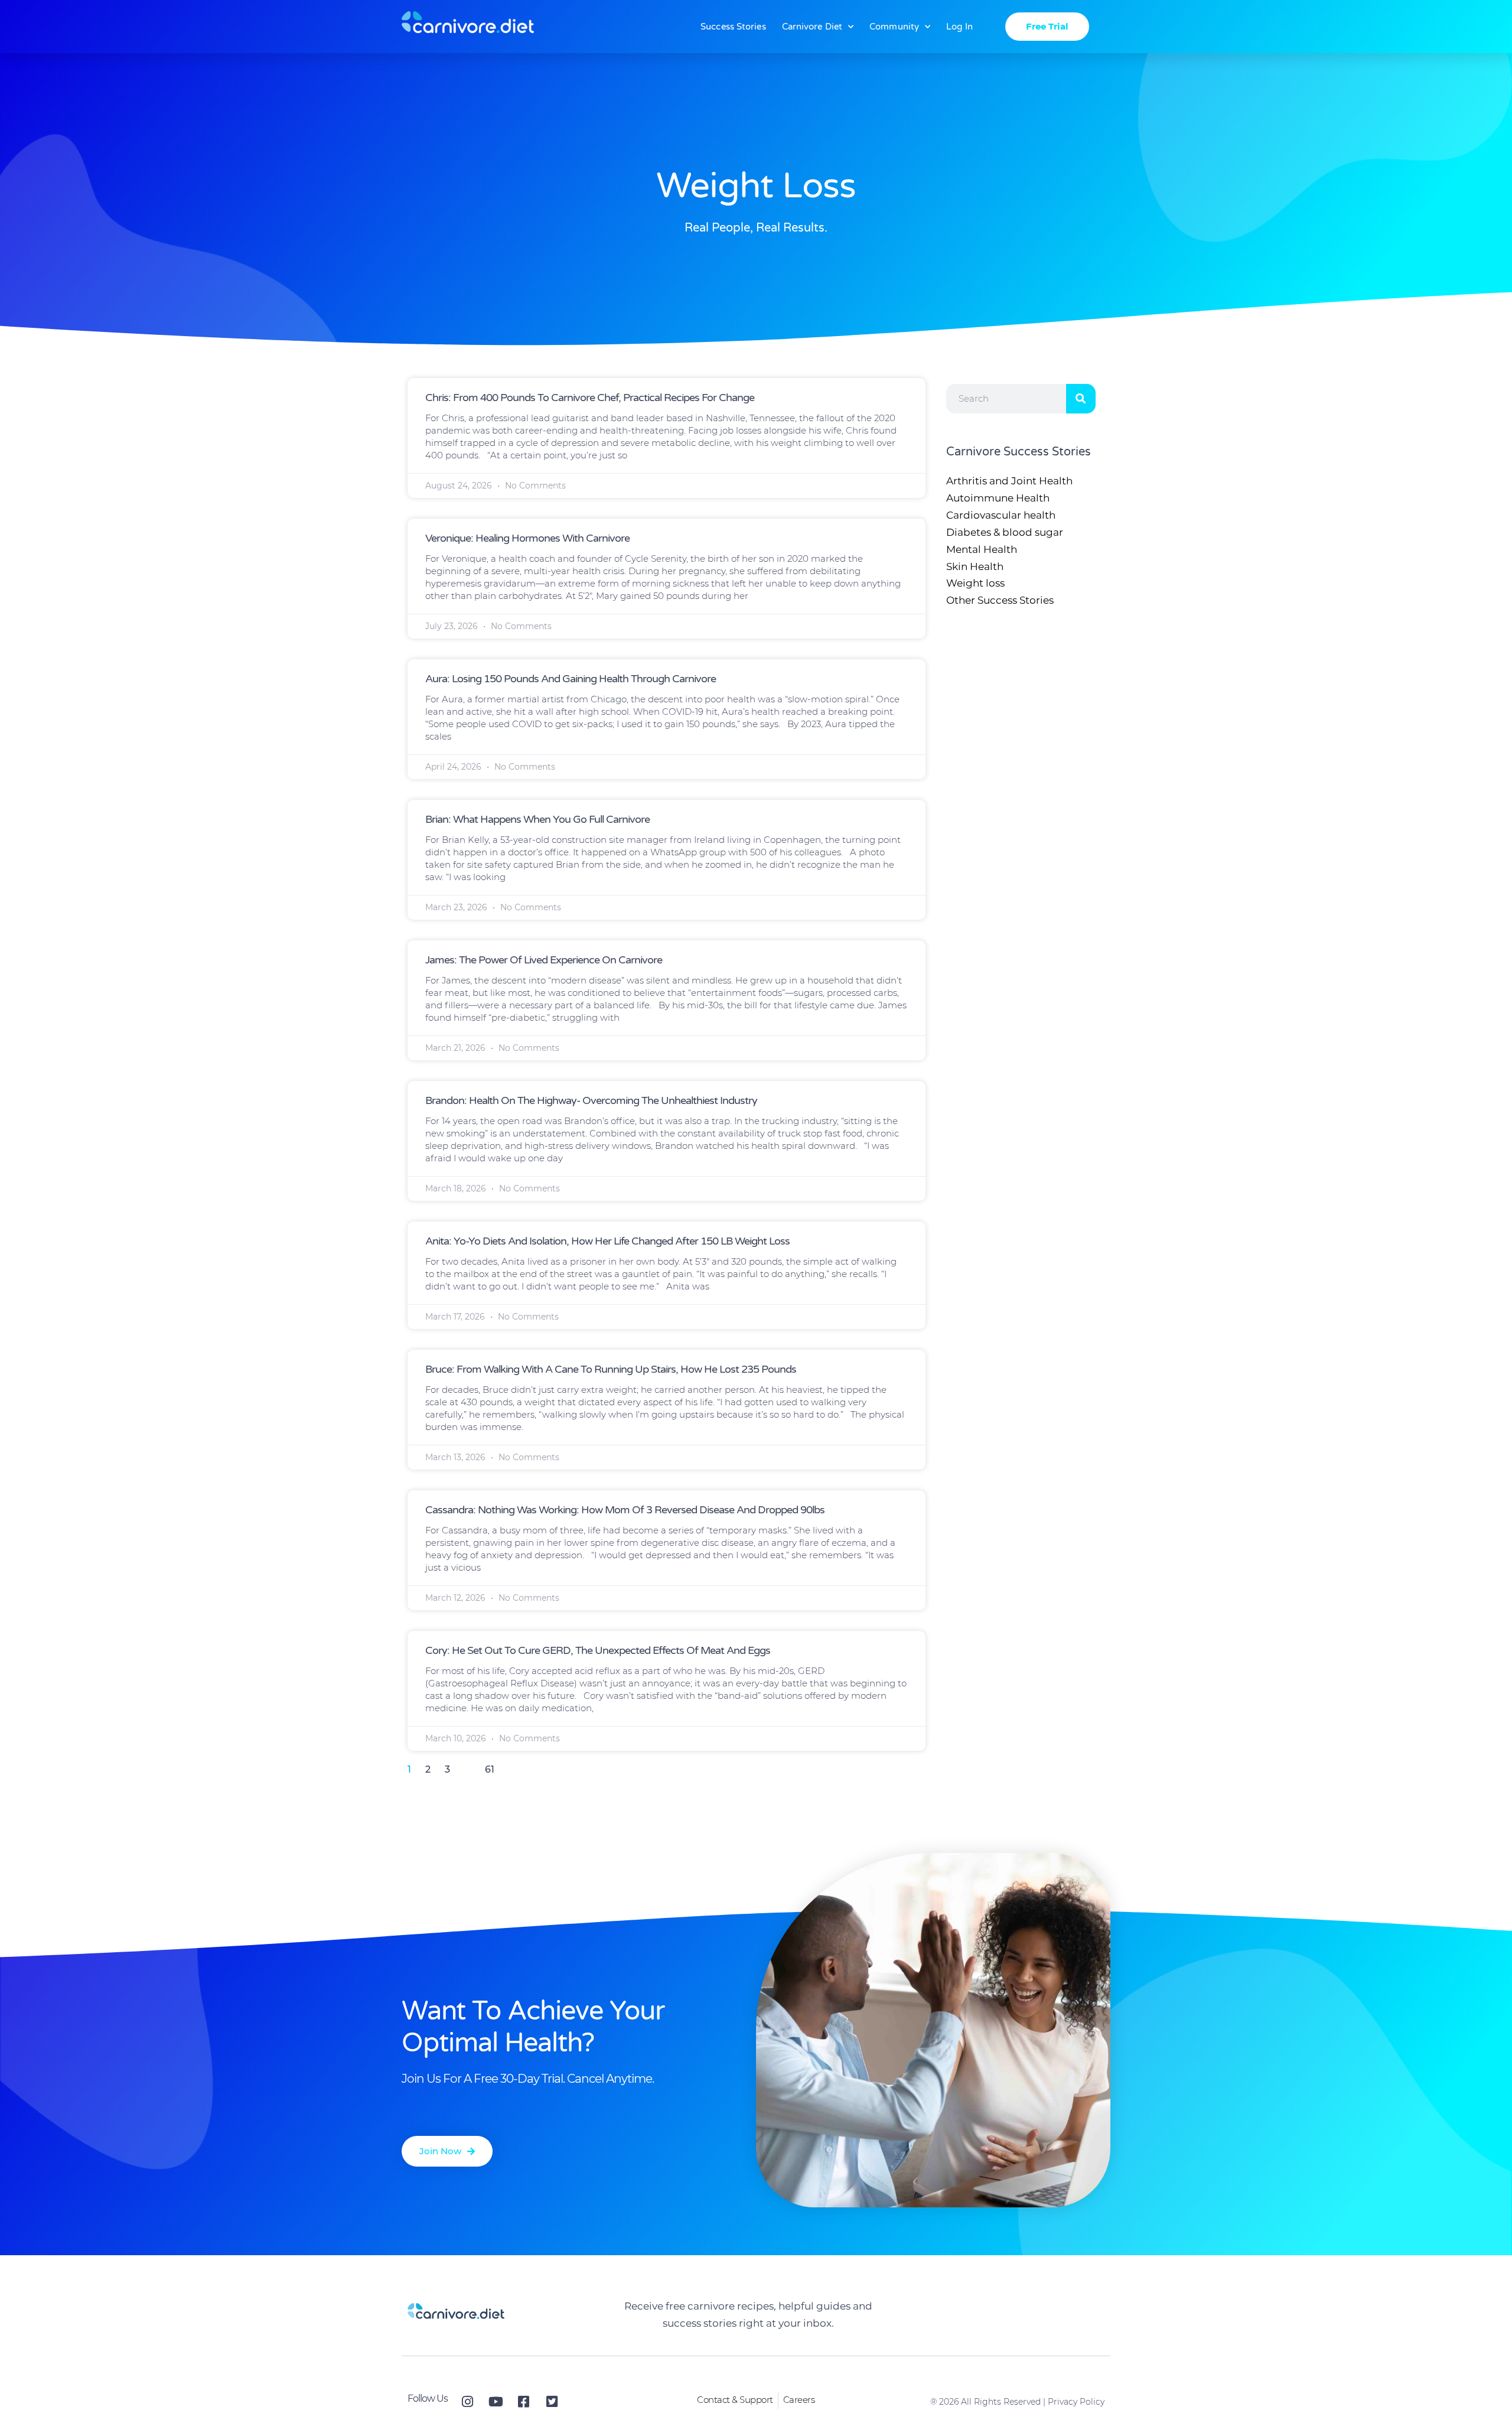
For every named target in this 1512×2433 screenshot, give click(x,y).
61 (490, 1769)
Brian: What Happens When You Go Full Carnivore (537, 819)
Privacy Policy (1076, 2402)
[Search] (1081, 399)
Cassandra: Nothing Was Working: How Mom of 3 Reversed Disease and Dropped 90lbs (625, 1510)
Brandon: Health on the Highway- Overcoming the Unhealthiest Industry (591, 1100)
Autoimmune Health (998, 498)
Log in (959, 27)
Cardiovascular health (1001, 515)
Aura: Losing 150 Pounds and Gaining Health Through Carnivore (571, 679)
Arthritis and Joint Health (1009, 481)
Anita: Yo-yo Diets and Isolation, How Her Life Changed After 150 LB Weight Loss (607, 1241)
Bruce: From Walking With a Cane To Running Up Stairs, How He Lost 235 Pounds (611, 1369)
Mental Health (982, 549)
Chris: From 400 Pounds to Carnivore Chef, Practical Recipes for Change (590, 398)
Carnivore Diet (812, 27)
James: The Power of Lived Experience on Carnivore (544, 960)
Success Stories (733, 27)
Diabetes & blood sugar (1005, 532)
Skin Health (975, 566)
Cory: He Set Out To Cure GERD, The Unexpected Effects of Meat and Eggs (598, 1650)
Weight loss (975, 583)
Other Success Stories (1000, 600)
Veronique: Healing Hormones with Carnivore (527, 538)
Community (894, 27)
